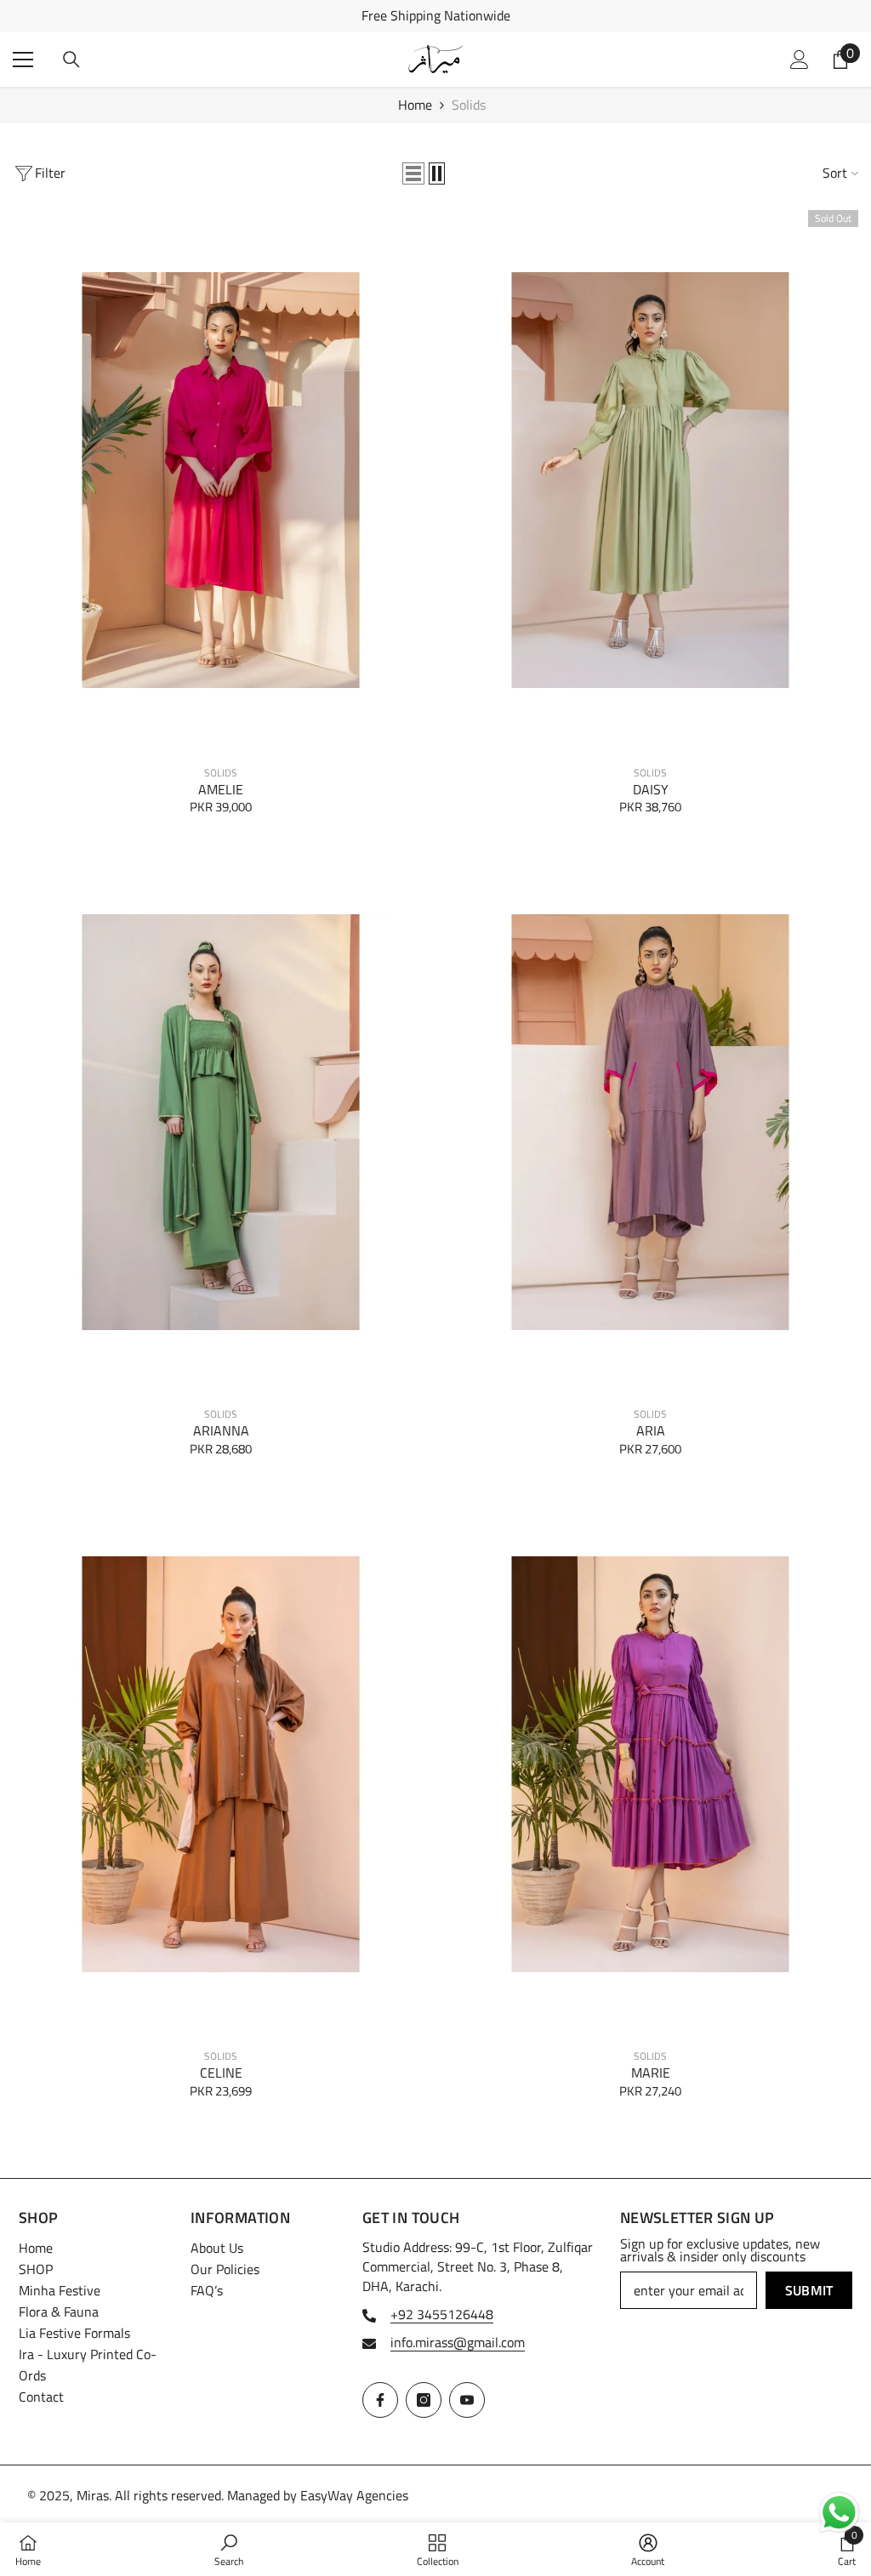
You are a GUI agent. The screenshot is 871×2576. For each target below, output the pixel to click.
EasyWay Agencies (354, 2495)
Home (415, 105)
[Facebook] (380, 2400)
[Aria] (650, 1123)
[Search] (71, 60)
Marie (651, 2073)
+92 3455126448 (442, 2314)
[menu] (23, 60)
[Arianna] (221, 1123)
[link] (229, 2549)
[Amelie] (221, 481)
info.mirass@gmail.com (458, 2342)
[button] (413, 173)
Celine (221, 2073)
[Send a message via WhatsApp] (839, 2513)
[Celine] (221, 1764)
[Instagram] (424, 2400)
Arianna (221, 1431)
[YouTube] (467, 2400)
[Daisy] (650, 481)
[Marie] (650, 1764)
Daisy (651, 790)
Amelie (221, 790)
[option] (435, 16)
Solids (469, 105)
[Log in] (800, 60)
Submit (809, 2290)
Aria (651, 1431)
